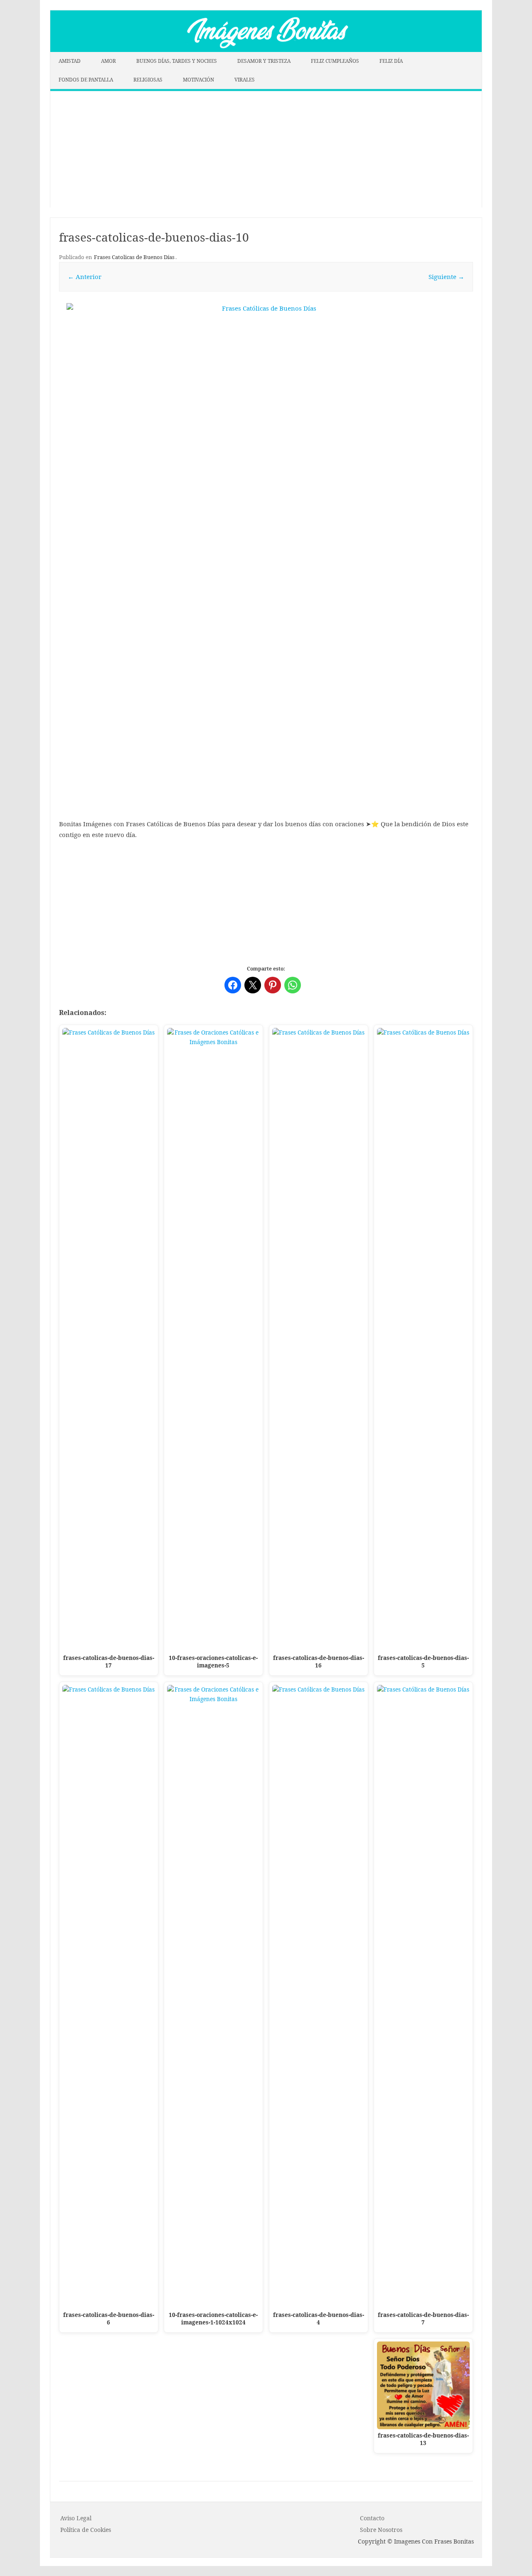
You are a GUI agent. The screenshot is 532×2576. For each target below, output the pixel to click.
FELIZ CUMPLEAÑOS (335, 61)
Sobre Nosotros (381, 2530)
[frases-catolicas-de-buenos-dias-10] (266, 503)
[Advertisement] (266, 149)
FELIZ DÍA (391, 61)
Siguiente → (446, 277)
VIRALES (245, 80)
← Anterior (85, 277)
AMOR (108, 61)
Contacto (372, 2518)
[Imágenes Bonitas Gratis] (266, 49)
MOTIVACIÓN (198, 80)
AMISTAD (70, 61)
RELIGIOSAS (148, 80)
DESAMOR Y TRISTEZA (264, 61)
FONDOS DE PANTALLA (86, 80)
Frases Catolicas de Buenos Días (134, 257)
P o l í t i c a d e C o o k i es (86, 2530)
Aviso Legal (76, 2518)
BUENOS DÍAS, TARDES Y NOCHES (177, 61)
